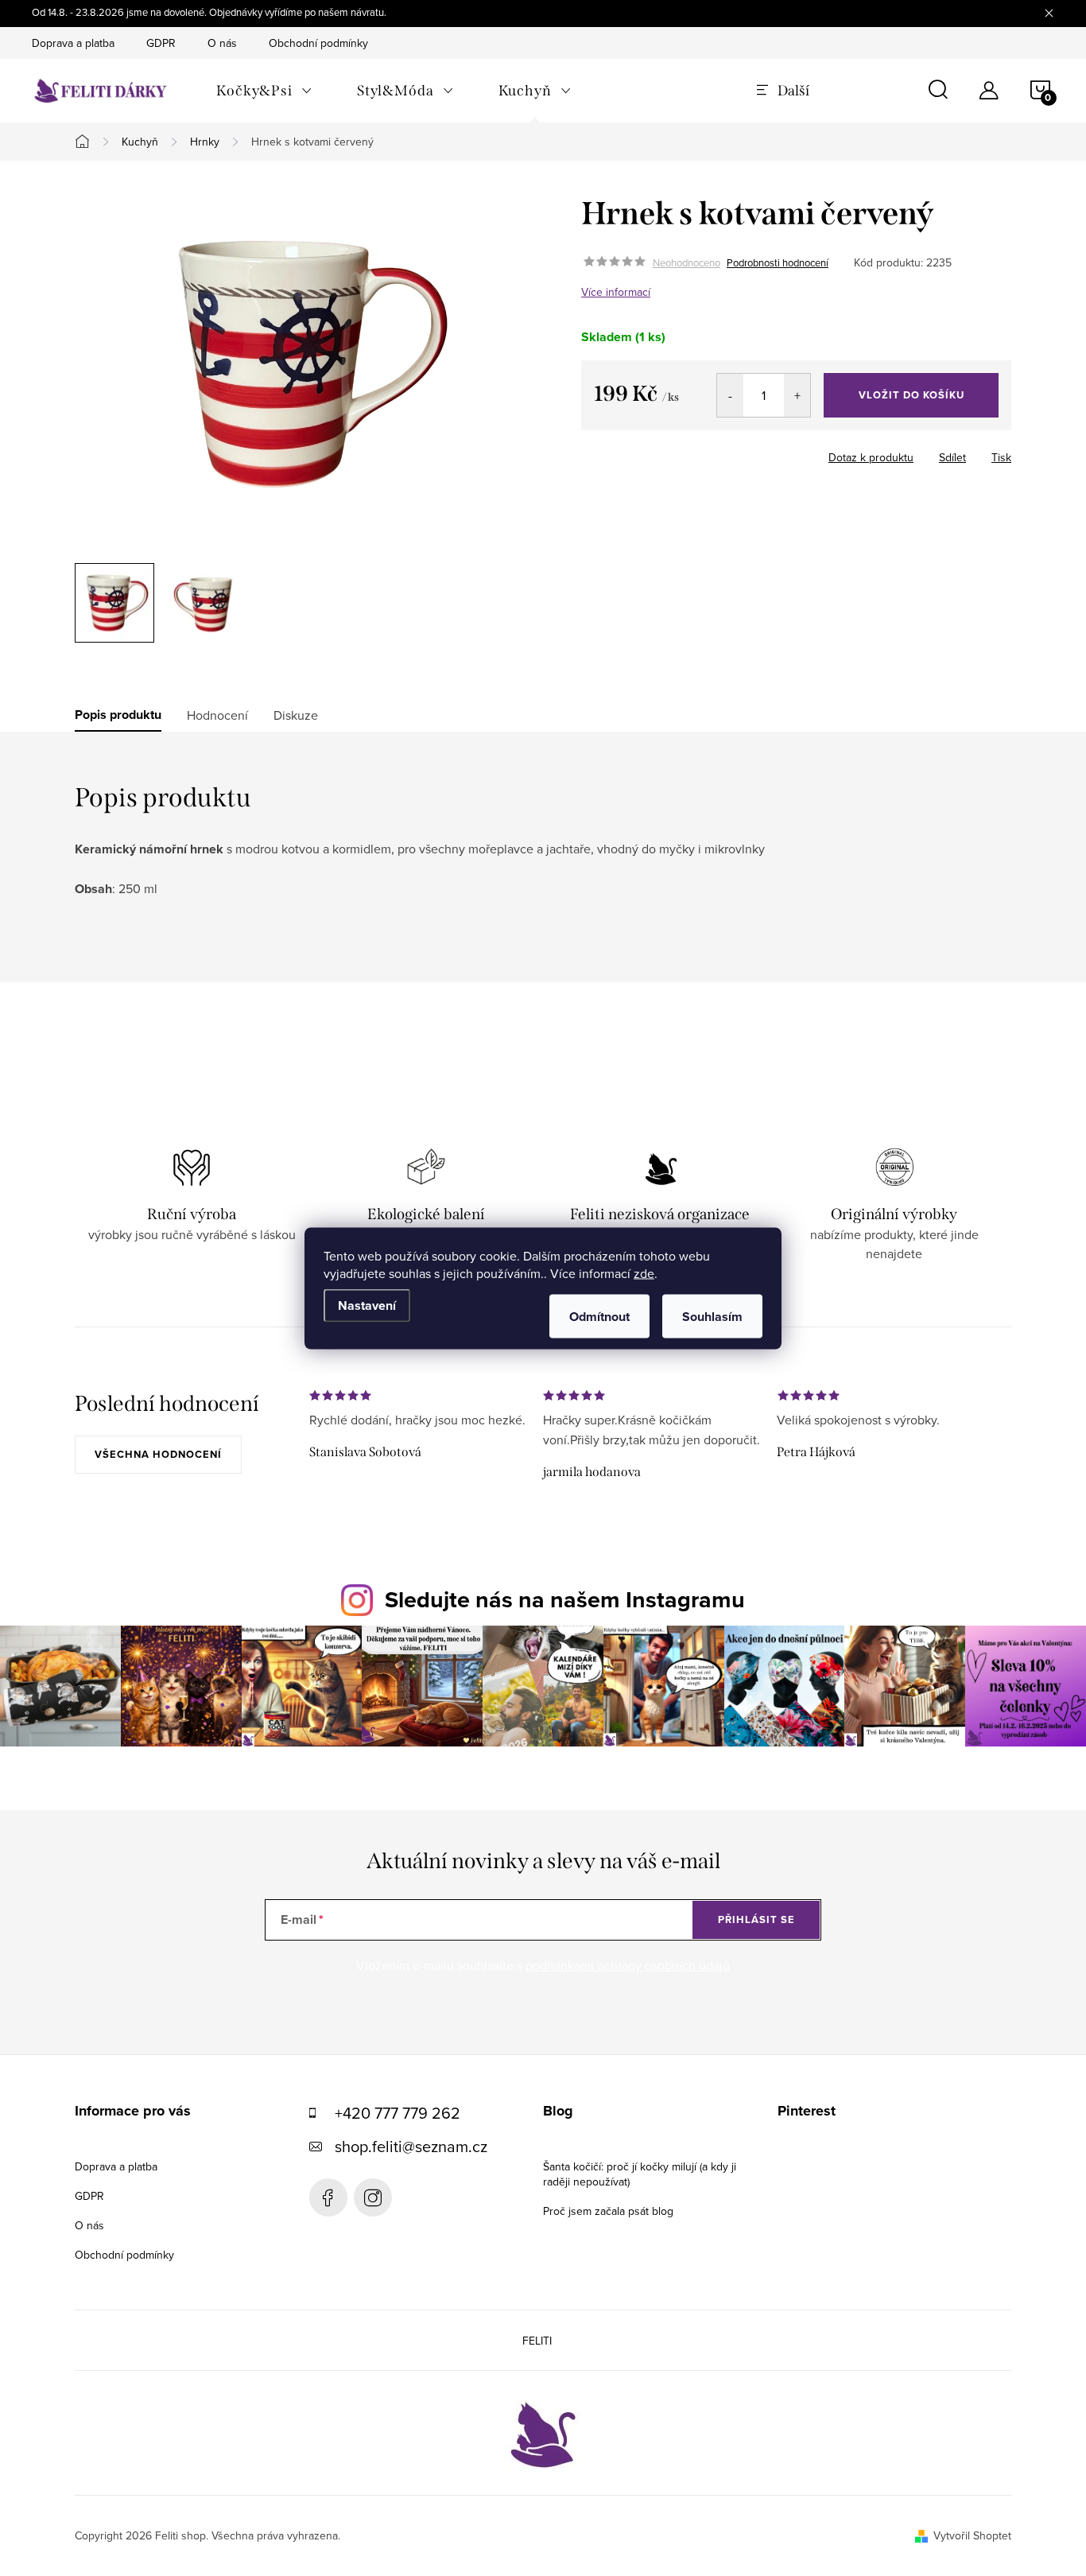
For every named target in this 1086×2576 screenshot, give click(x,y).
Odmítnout (599, 1316)
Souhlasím (712, 1316)
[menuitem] (264, 91)
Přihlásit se (756, 1919)
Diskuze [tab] (296, 715)
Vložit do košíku (911, 395)
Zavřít (715, 453)
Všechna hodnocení (158, 1454)
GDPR (161, 43)
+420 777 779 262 (398, 2113)
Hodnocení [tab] (217, 715)
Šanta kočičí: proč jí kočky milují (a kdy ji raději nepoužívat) (640, 2174)
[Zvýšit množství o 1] (797, 395)
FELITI (537, 2341)
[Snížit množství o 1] (730, 395)
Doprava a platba (73, 43)
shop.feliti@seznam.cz (411, 2146)
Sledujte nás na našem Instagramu (565, 1599)
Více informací (616, 292)
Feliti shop (328, 2197)
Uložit (664, 454)
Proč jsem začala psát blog (608, 2211)
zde (644, 1272)
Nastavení (367, 1305)
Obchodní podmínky (318, 43)
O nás (222, 43)
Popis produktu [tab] (118, 715)
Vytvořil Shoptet (972, 2535)
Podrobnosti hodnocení (778, 262)
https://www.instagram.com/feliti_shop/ (373, 2197)
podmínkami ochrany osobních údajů (628, 1965)
